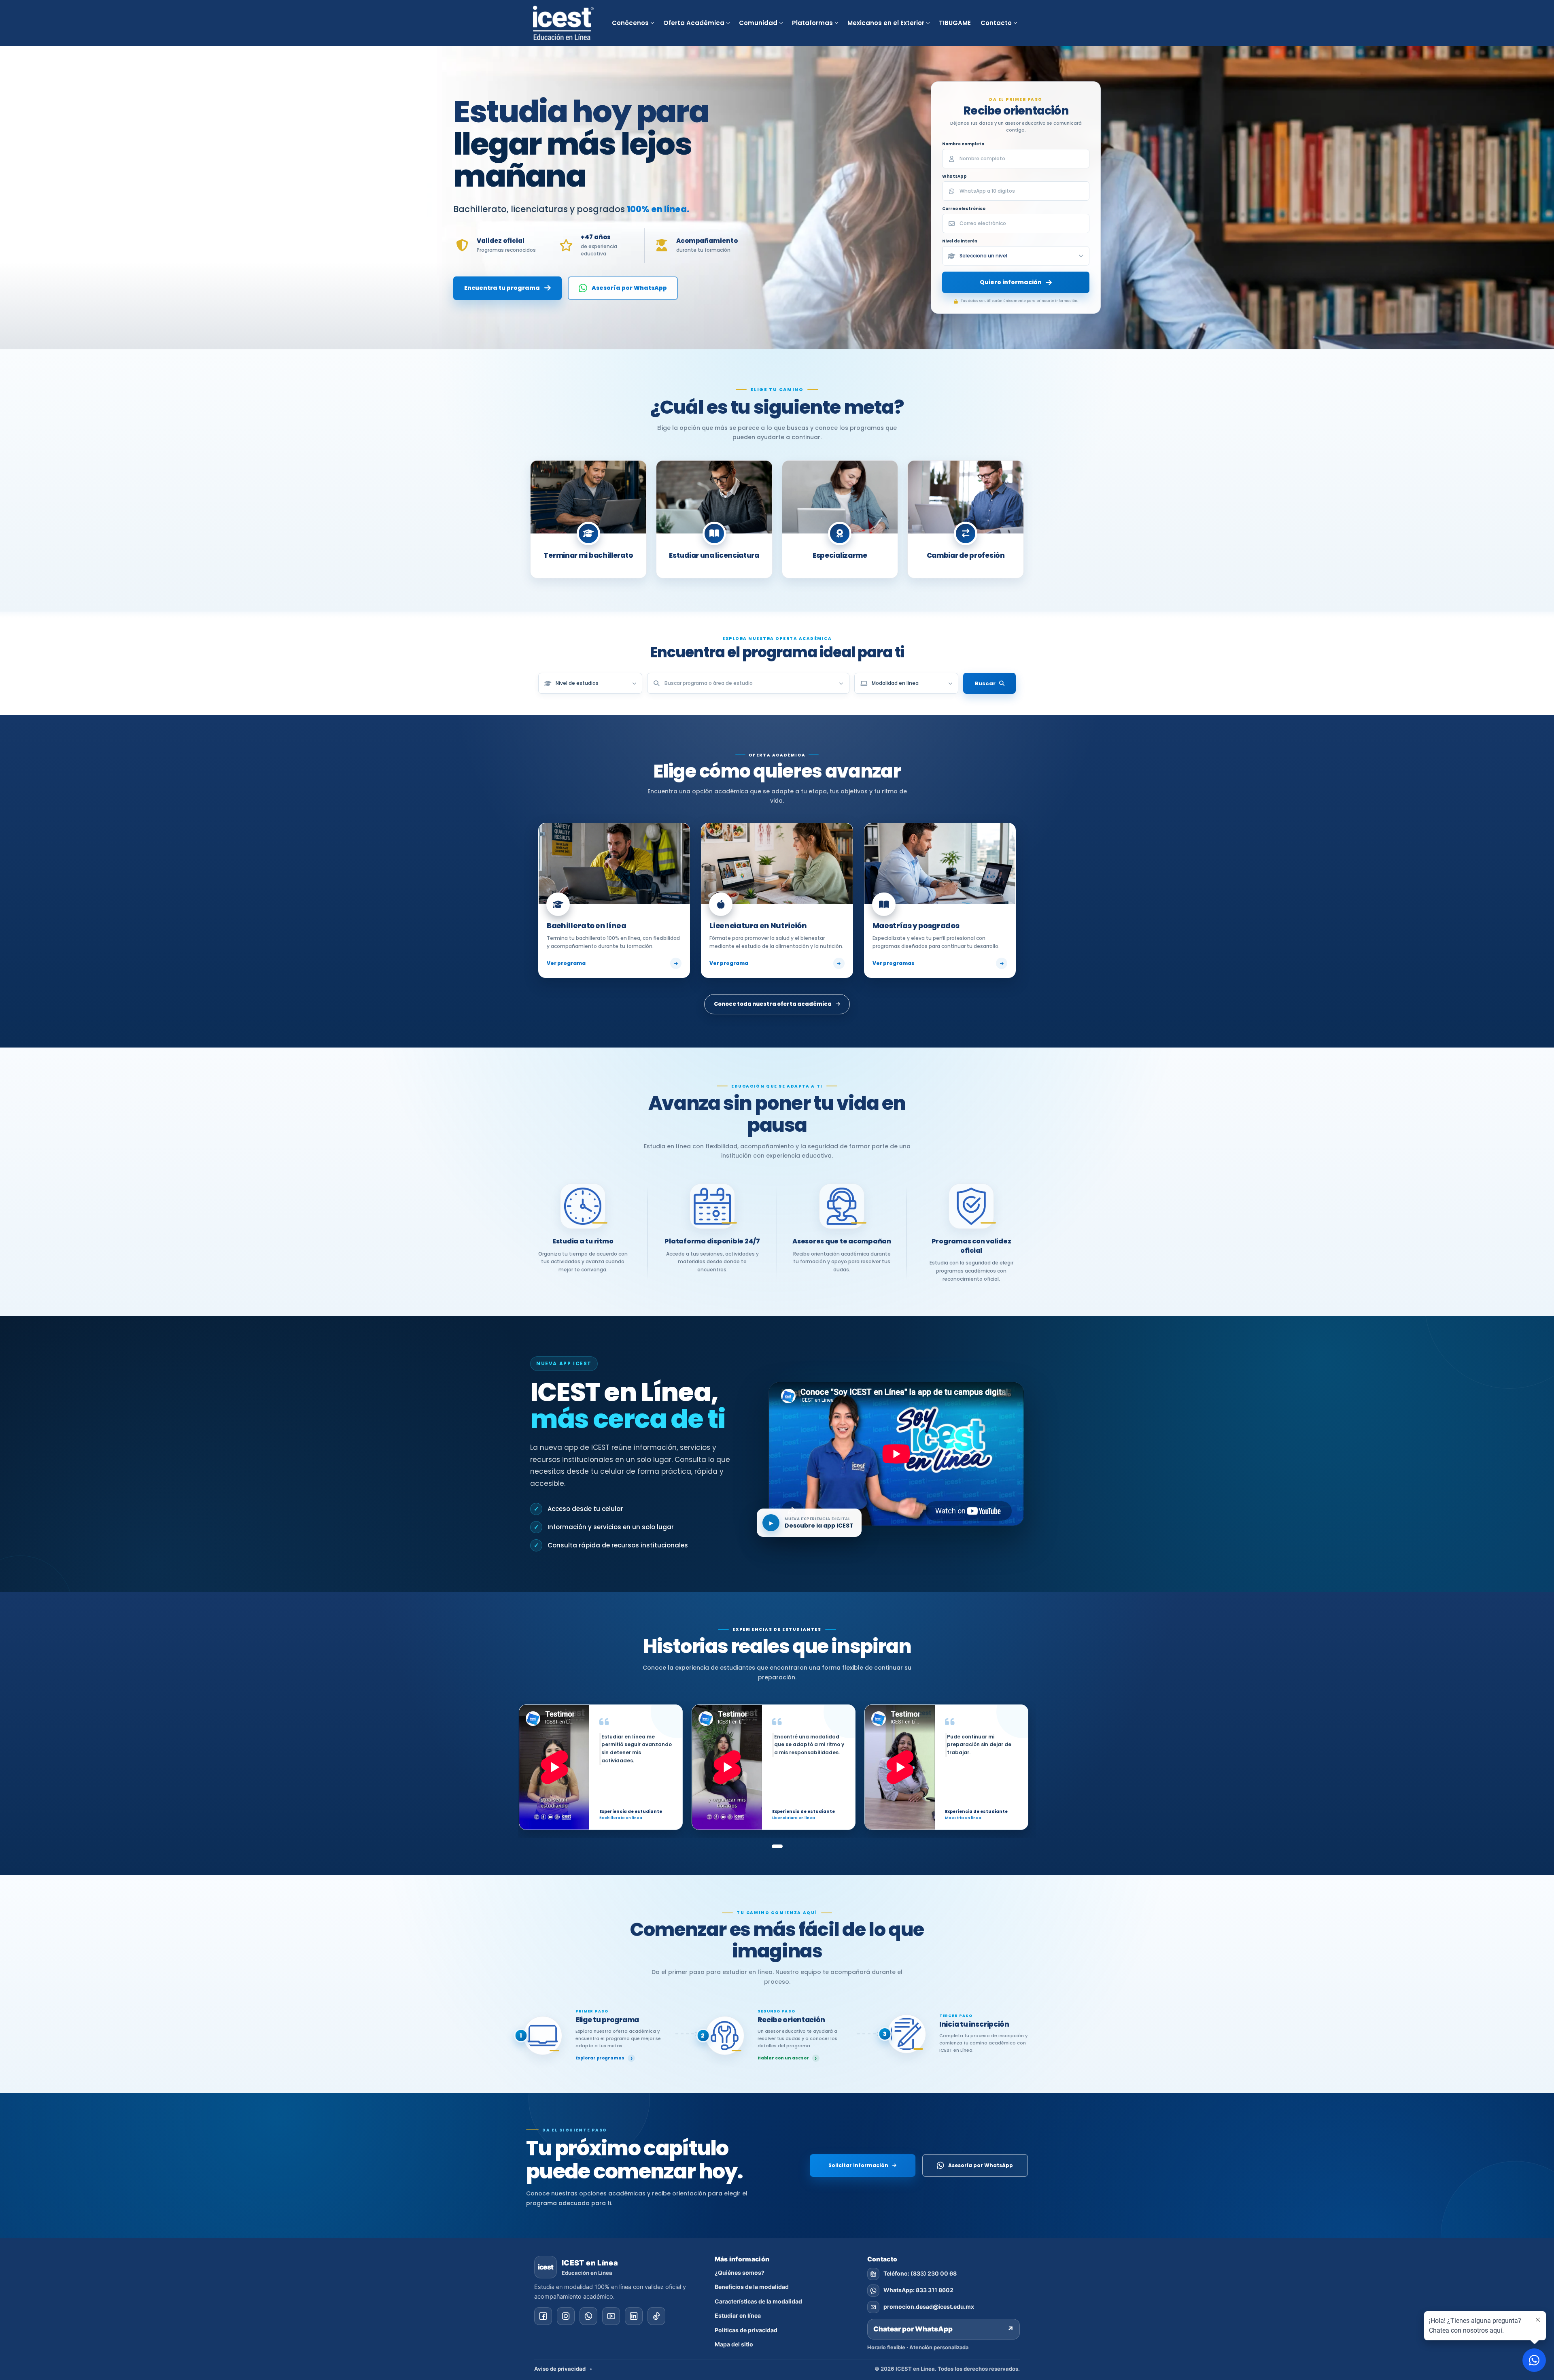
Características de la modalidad (758, 2301)
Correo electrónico (964, 209)
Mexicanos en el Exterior (886, 23)
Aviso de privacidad (560, 2369)
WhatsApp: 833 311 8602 (918, 2290)
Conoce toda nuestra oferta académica (773, 1004)
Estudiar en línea (738, 2315)
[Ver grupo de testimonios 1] (777, 1846)
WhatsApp (954, 176)
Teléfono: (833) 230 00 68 (920, 2273)
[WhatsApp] (588, 2316)
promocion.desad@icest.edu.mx (929, 2307)
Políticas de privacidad (746, 2330)
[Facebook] (543, 2316)
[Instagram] (566, 2316)
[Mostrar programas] (841, 683)
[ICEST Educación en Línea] (563, 23)
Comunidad (758, 23)
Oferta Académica (694, 23)
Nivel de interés (960, 241)
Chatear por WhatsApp (944, 2329)
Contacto (996, 23)
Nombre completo (963, 144)
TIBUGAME (955, 23)
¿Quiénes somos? (740, 2273)
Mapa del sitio (734, 2344)
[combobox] (748, 683)
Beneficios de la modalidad (752, 2287)
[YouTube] (611, 2316)
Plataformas (812, 23)
